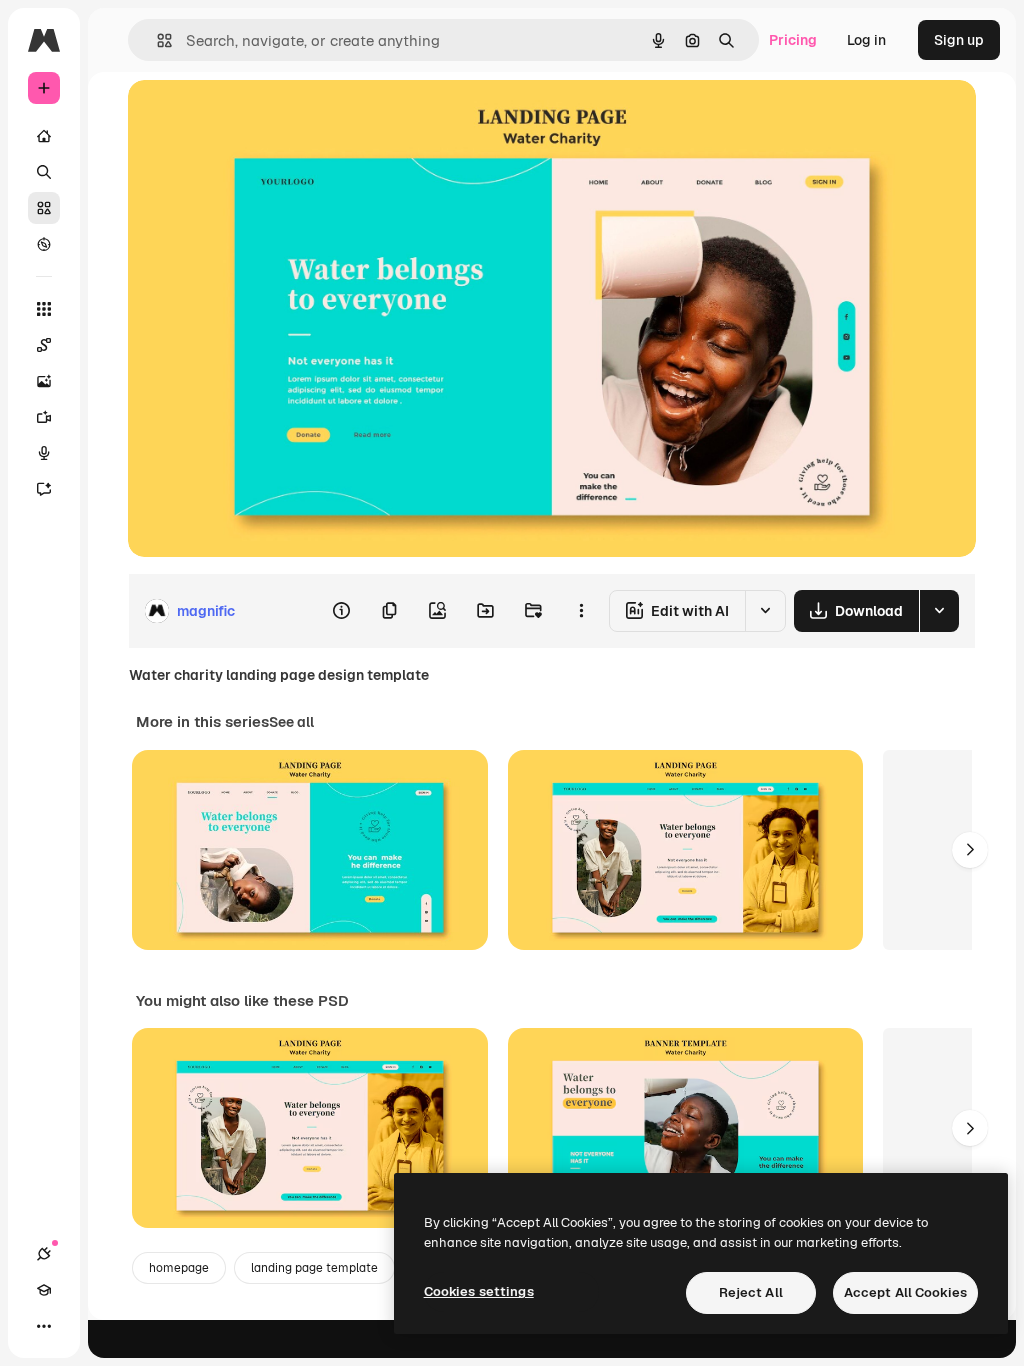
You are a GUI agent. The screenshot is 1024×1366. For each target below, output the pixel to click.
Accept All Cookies (905, 1292)
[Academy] (44, 1290)
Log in (866, 40)
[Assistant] (44, 489)
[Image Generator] (44, 381)
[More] (44, 1326)
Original (256, 117)
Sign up (959, 40)
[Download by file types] (939, 611)
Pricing (793, 40)
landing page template (314, 1268)
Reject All (751, 1292)
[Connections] (44, 1254)
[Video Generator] (44, 417)
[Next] (970, 850)
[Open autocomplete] (156, 40)
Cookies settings (479, 1291)
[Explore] (44, 244)
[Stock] (44, 208)
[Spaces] (44, 345)
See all (291, 722)
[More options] (581, 611)
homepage (179, 1268)
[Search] (44, 172)
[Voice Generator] (44, 453)
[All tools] (44, 309)
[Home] (44, 136)
